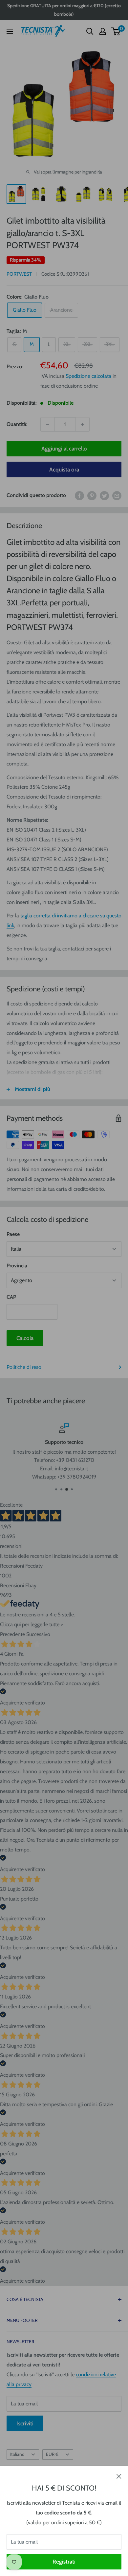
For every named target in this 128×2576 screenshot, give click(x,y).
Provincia (17, 1266)
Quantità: (17, 424)
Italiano (17, 2454)
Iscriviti (25, 2423)
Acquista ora (64, 469)
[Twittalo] (104, 495)
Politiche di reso (24, 1367)
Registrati (64, 2562)
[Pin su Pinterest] (92, 495)
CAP (11, 1297)
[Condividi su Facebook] (79, 495)
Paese (13, 1234)
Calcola (25, 1338)
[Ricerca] (90, 31)
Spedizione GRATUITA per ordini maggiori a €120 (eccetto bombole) (64, 10)
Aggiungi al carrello (64, 449)
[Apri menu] (10, 31)
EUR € (52, 2454)
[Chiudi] (119, 2476)
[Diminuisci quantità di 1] (48, 424)
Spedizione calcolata (88, 376)
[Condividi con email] (117, 495)
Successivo (38, 1634)
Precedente (12, 1634)
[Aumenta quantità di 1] (82, 424)
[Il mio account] (103, 31)
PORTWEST (19, 274)
